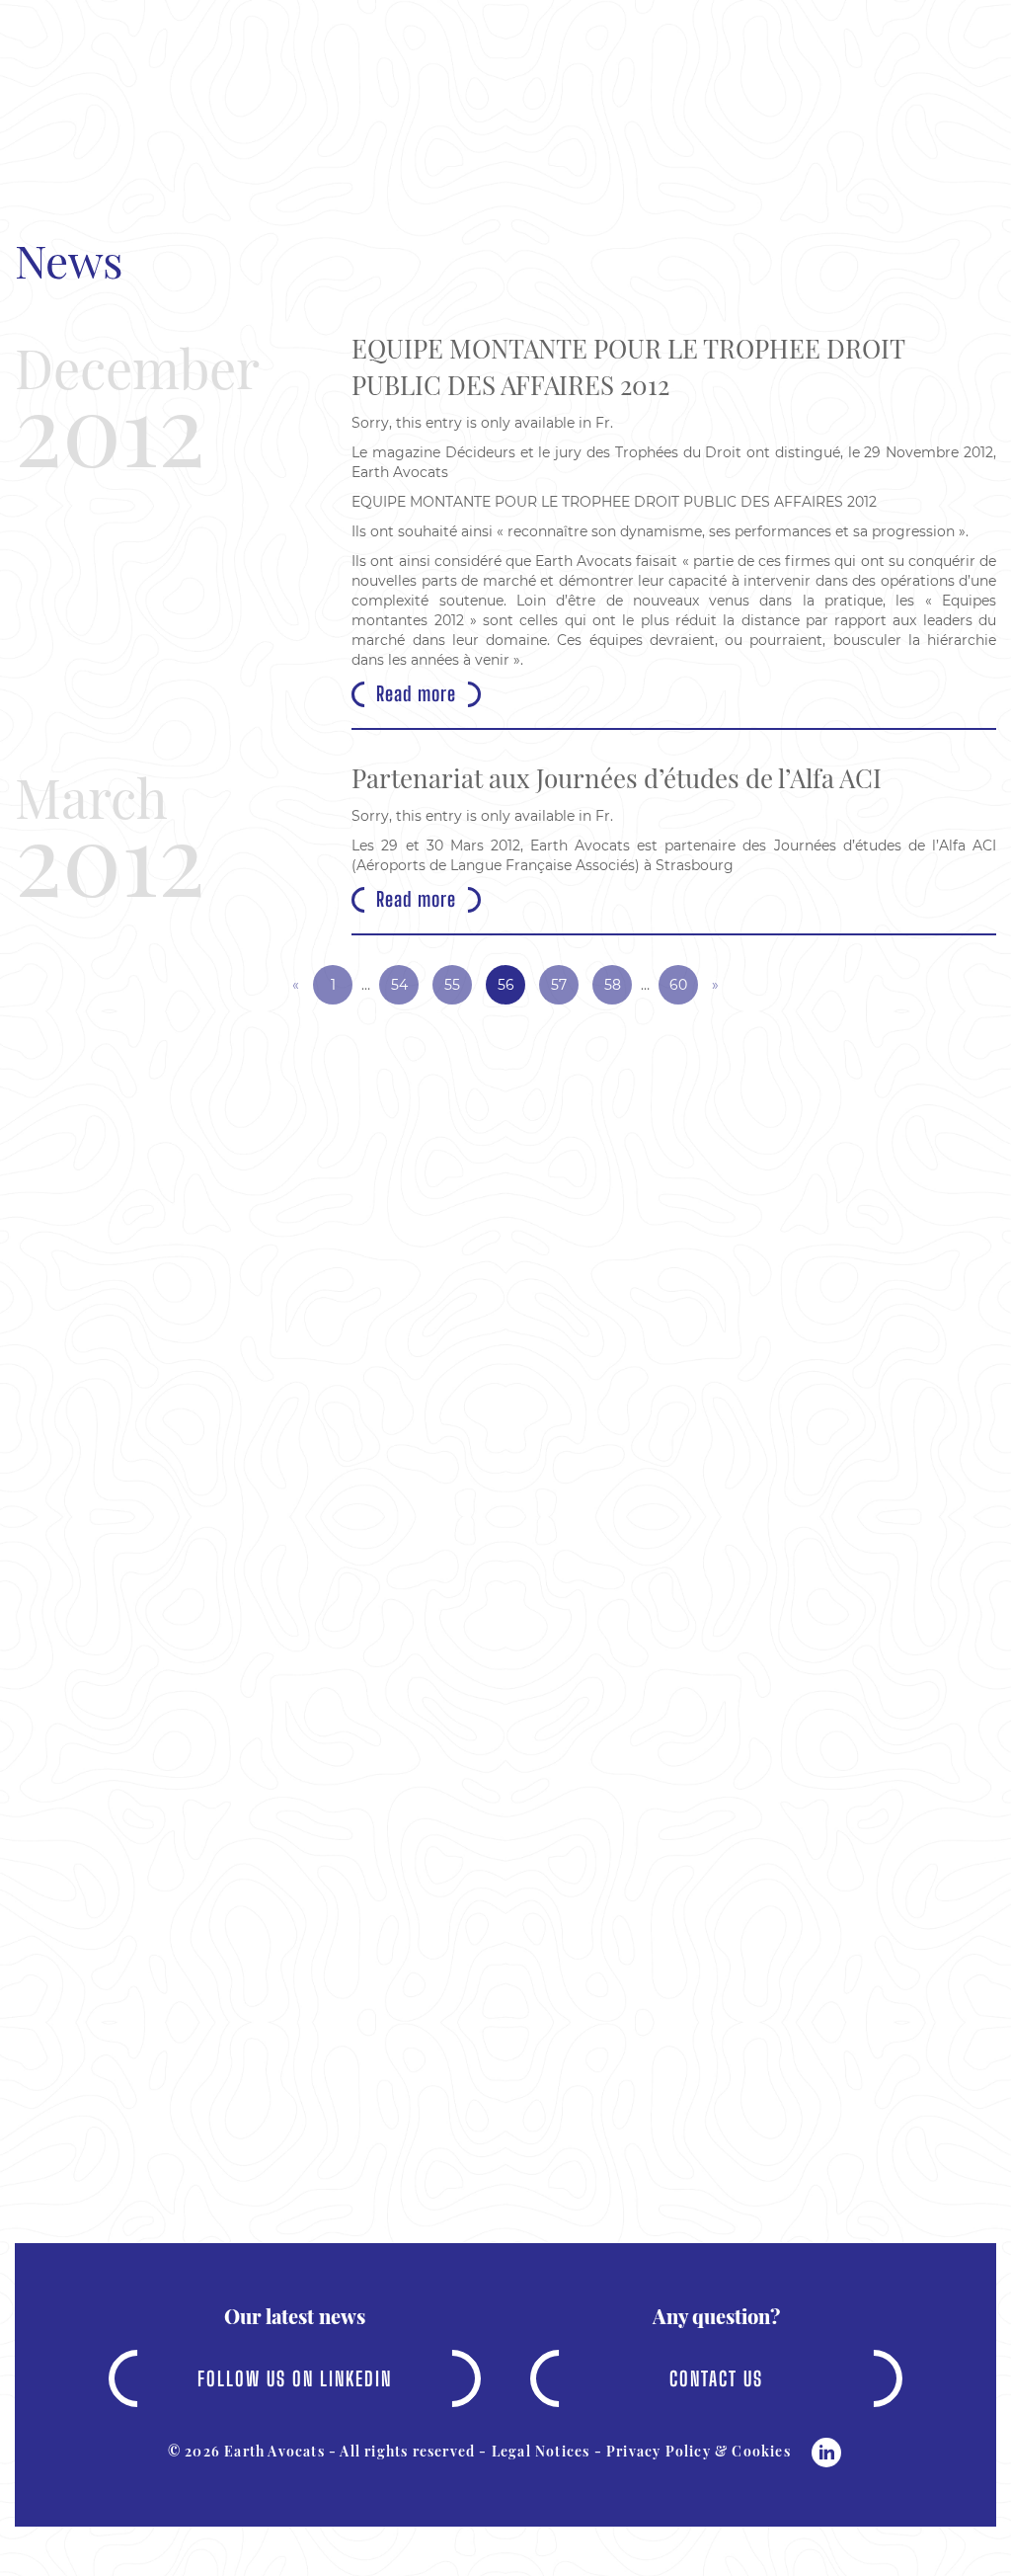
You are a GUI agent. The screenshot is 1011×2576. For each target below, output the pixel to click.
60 (678, 985)
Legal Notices (541, 2451)
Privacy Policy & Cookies (699, 2451)
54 (399, 985)
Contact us (716, 2378)
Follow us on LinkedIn (295, 2378)
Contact (733, 153)
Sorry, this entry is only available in (473, 423)
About (253, 153)
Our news (584, 153)
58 (613, 985)
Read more (416, 693)
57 (559, 985)
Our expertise (410, 153)
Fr (603, 423)
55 (452, 985)
